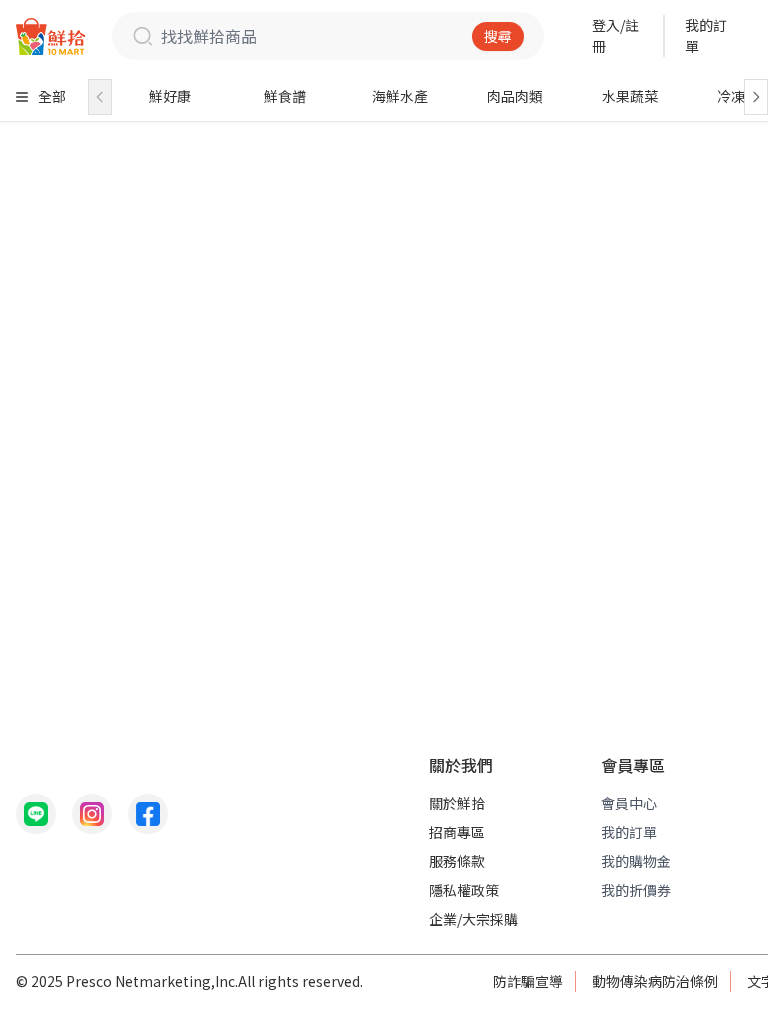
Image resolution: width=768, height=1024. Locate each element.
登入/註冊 (615, 35)
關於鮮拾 (457, 803)
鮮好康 (170, 96)
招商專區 (457, 832)
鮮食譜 (285, 96)
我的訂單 (706, 35)
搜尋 (498, 36)
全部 (52, 96)
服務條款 (457, 861)
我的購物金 (636, 861)
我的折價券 (636, 890)
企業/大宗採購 (473, 919)
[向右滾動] (756, 97)
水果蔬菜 (630, 96)
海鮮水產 (400, 96)
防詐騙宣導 (528, 981)
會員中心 (629, 803)
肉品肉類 (515, 96)
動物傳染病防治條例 (655, 981)
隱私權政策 (464, 890)
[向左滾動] (100, 97)
